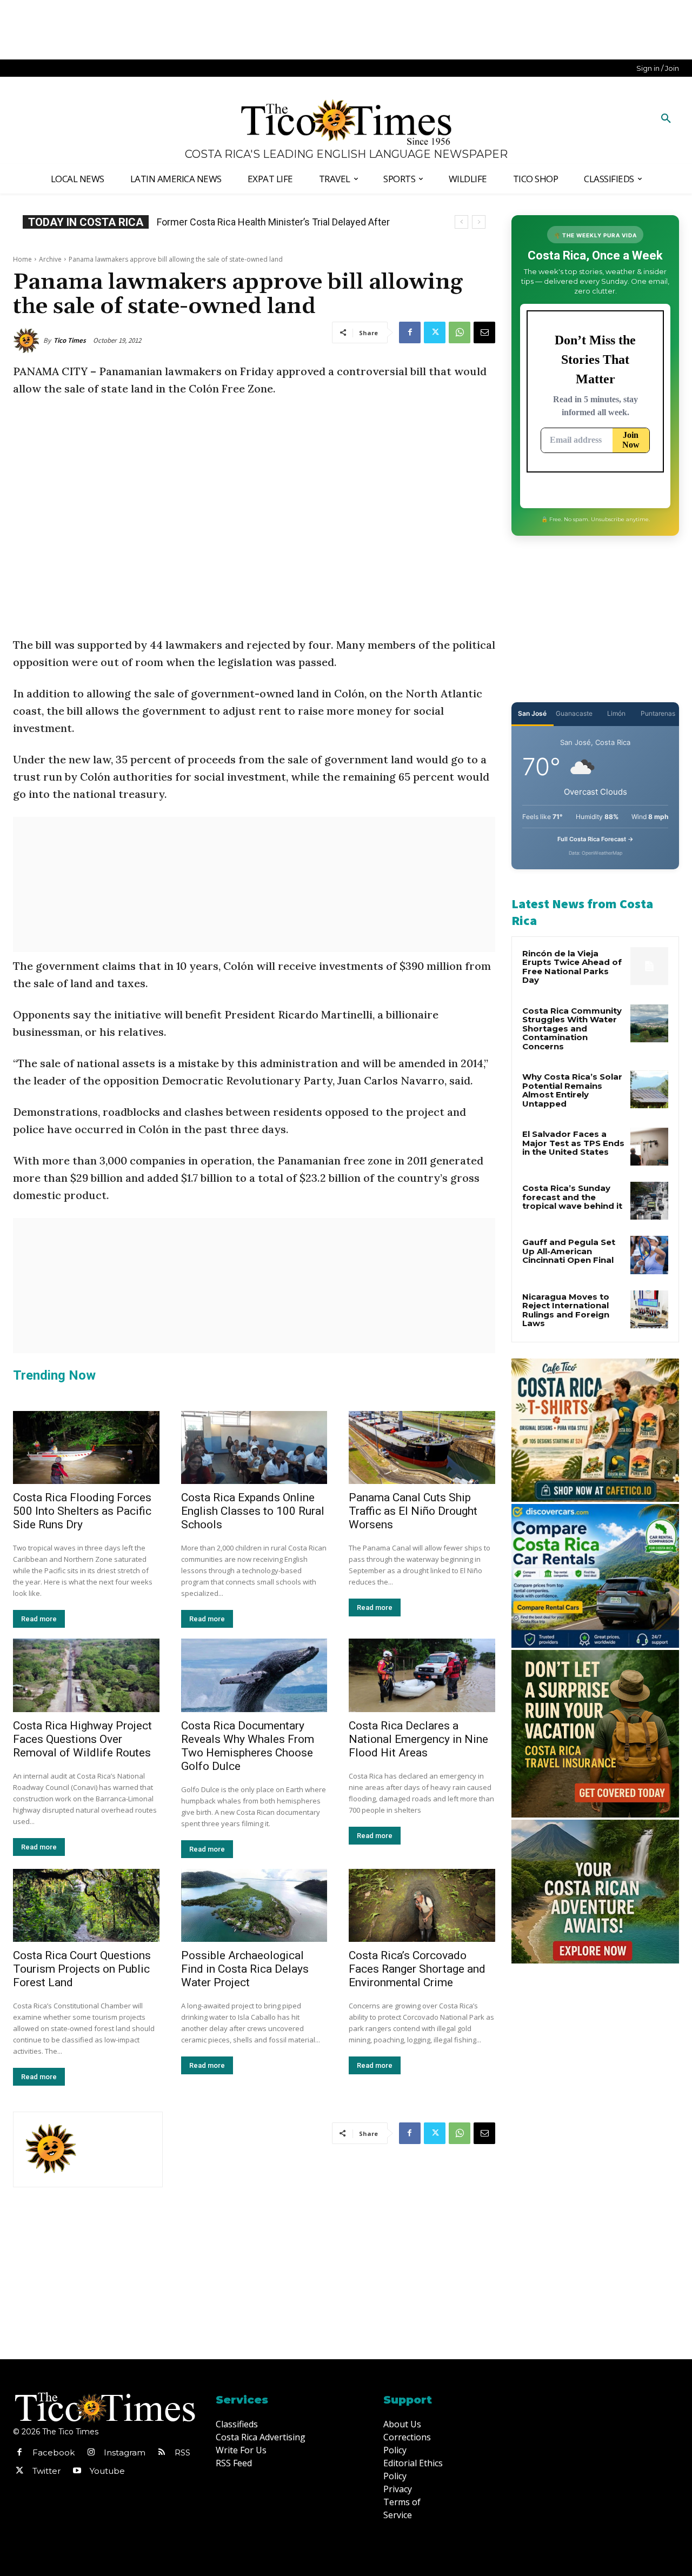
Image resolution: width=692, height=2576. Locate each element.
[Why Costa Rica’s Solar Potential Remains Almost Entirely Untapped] (649, 1089)
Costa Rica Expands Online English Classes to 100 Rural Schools (253, 1511)
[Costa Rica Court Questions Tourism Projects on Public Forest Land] (86, 1905)
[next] (479, 222)
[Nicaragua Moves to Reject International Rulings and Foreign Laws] (649, 1309)
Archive (50, 259)
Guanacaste (574, 713)
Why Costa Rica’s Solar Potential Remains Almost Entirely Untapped (572, 1090)
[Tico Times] (28, 341)
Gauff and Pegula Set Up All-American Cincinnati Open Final (569, 1251)
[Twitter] (435, 332)
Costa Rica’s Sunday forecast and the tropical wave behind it (572, 1197)
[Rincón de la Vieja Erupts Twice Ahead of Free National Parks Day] (649, 966)
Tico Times (70, 340)
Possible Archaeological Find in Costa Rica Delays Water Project (245, 1969)
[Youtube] (77, 2471)
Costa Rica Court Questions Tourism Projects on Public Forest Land (82, 1969)
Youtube (107, 2471)
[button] (666, 119)
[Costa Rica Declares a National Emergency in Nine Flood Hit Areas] (422, 1675)
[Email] (484, 332)
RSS (182, 2452)
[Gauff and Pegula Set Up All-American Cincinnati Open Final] (649, 1255)
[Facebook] (410, 332)
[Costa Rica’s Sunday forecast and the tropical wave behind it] (649, 1201)
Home (22, 259)
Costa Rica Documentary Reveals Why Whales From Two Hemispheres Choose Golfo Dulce (248, 1746)
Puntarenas (658, 713)
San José (532, 713)
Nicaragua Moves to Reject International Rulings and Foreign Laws (566, 1310)
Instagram (125, 2452)
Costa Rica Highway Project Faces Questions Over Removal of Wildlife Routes (82, 1739)
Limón (616, 713)
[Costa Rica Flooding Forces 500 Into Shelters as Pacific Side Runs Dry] (86, 1447)
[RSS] (162, 2453)
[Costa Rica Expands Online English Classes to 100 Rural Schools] (254, 1447)
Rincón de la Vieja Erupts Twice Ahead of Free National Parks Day (572, 967)
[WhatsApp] (460, 332)
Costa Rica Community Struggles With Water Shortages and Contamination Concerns (572, 1029)
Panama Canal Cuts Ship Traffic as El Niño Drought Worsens (413, 1511)
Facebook (54, 2452)
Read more (39, 1619)
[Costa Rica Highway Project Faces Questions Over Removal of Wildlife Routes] (86, 1675)
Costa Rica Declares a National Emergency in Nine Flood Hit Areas (418, 1739)
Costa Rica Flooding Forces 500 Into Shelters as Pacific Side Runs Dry (82, 1511)
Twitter (46, 2471)
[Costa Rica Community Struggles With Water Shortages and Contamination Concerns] (649, 1023)
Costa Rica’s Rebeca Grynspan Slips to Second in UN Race (283, 222)
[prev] (461, 222)
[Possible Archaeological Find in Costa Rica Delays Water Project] (254, 1905)
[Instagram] (91, 2453)
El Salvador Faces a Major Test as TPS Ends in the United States (573, 1143)
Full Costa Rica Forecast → (595, 839)
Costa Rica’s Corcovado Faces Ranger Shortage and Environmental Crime (417, 1969)
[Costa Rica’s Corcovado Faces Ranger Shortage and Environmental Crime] (422, 1905)
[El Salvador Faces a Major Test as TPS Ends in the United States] (649, 1147)
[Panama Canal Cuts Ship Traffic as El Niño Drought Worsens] (422, 1447)
